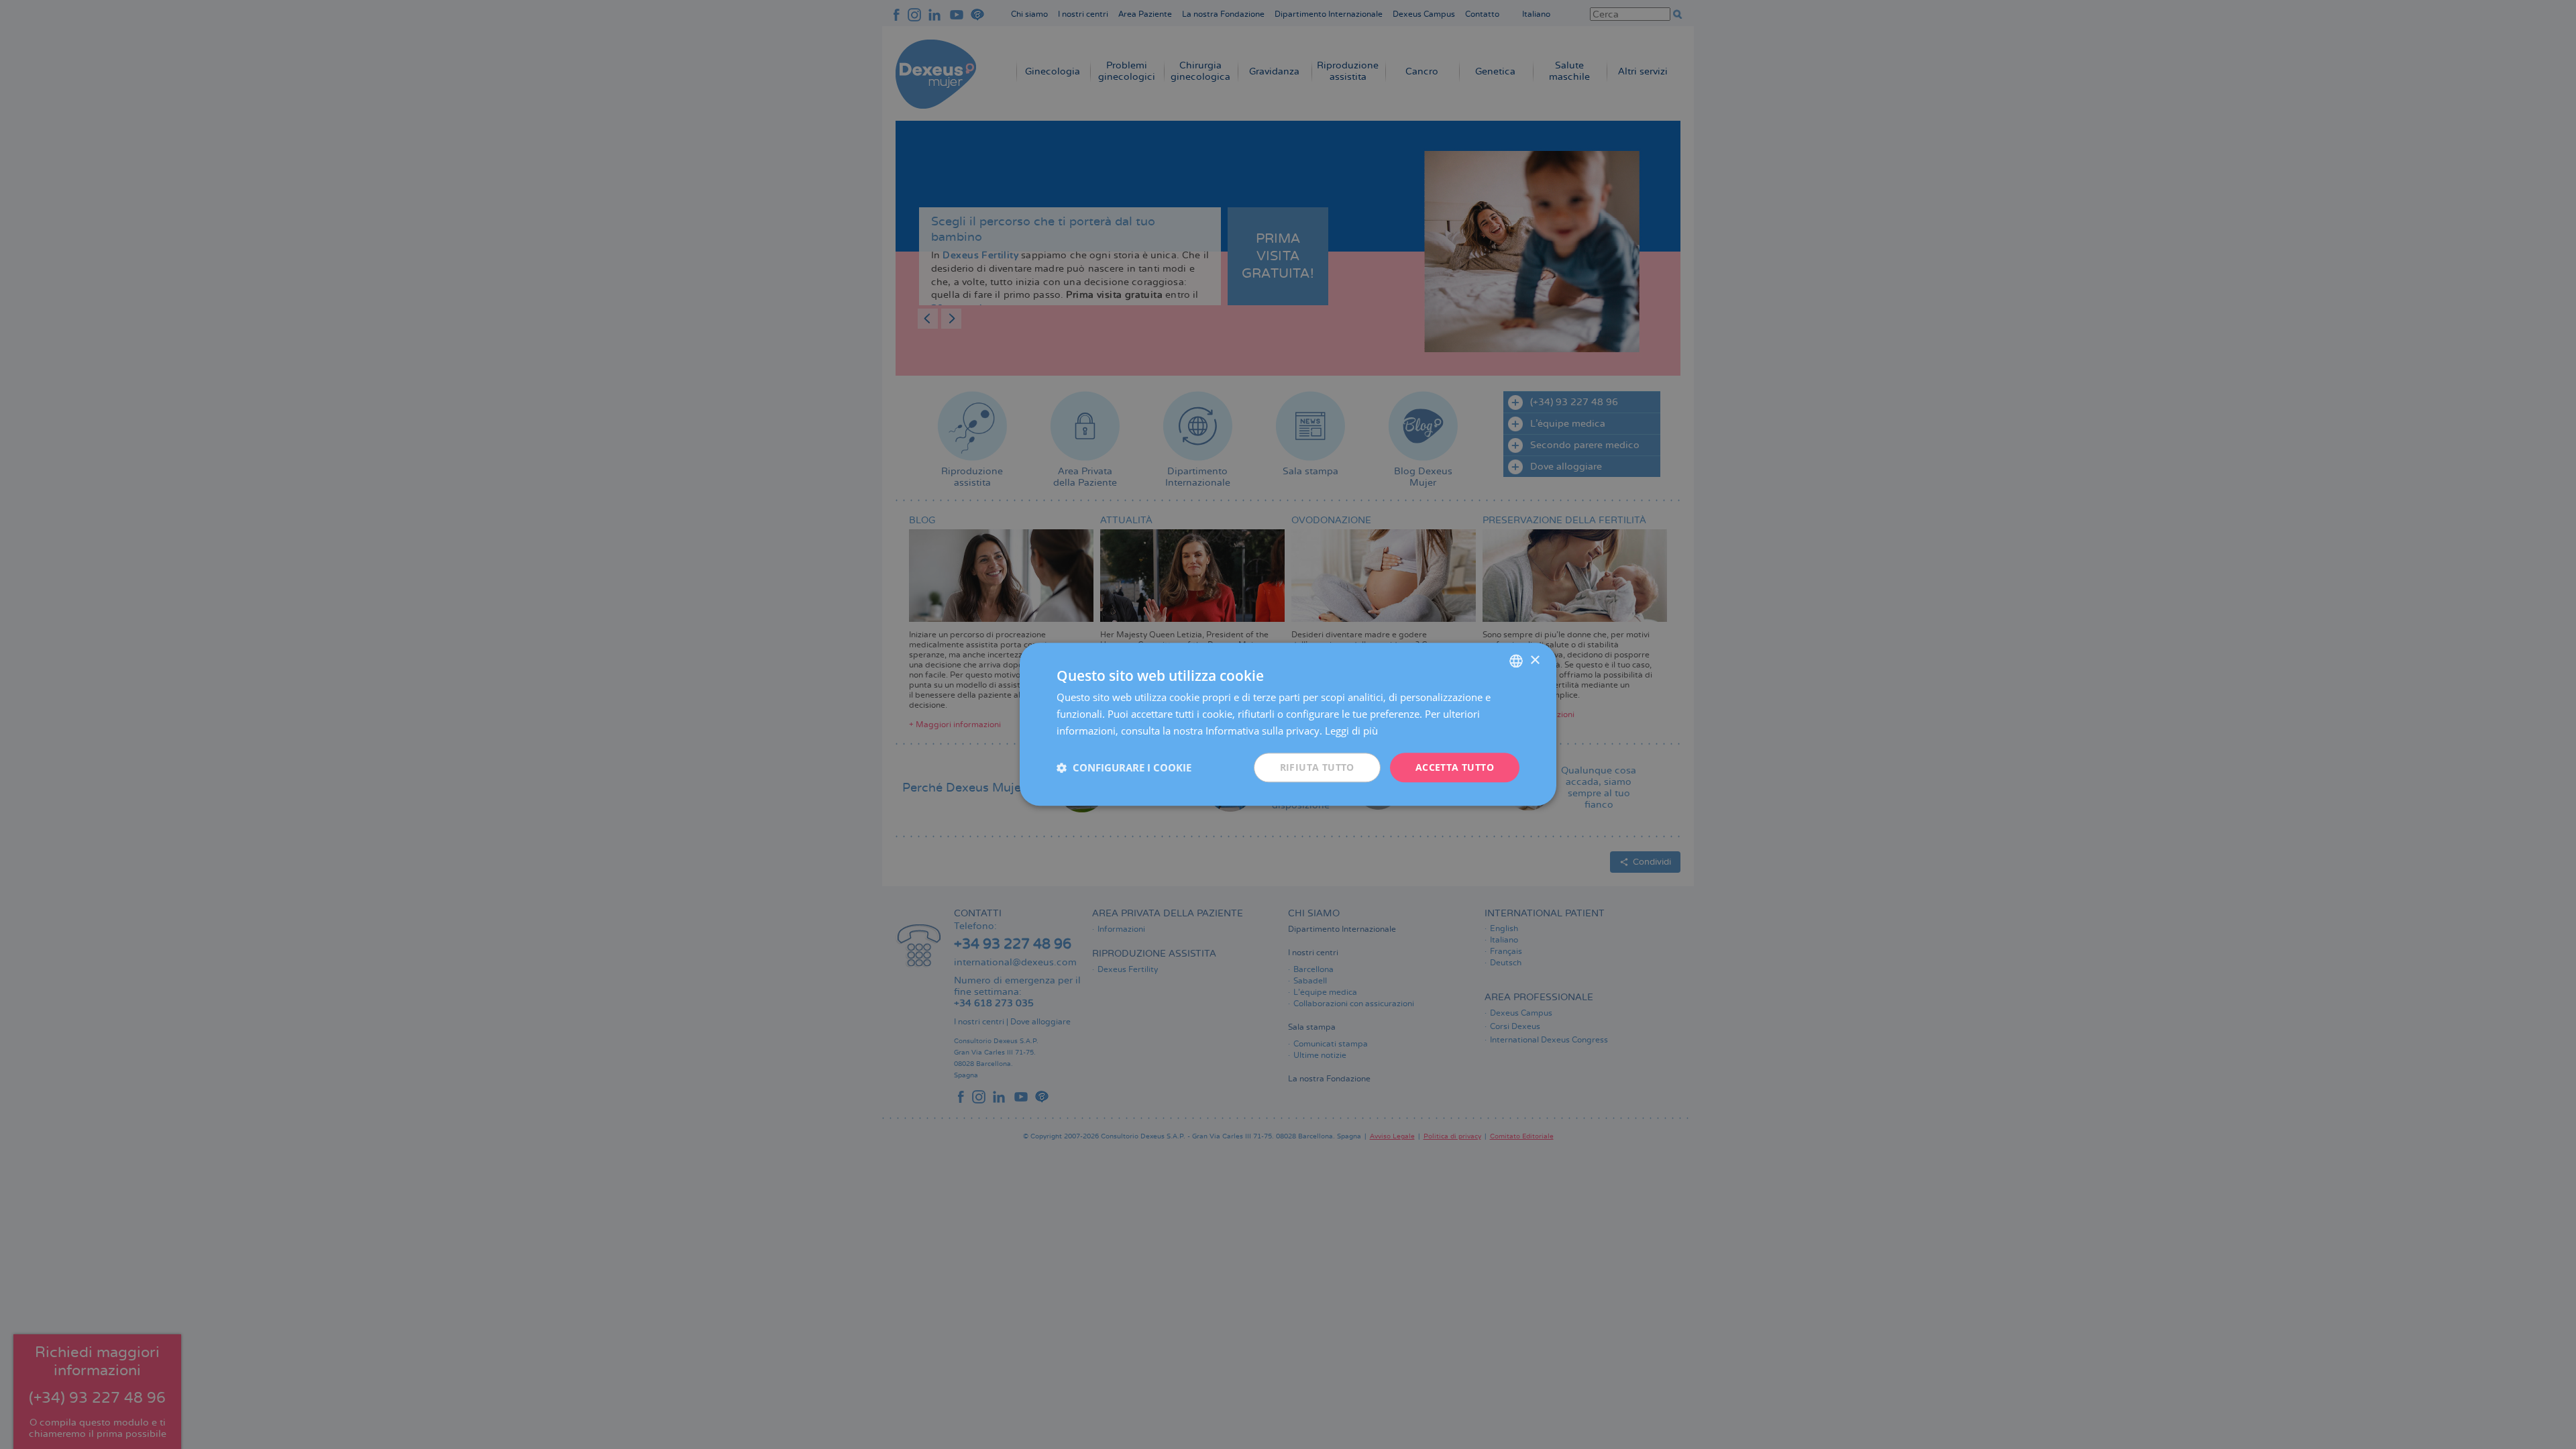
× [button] (1535, 660)
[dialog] (1288, 724)
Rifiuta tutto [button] (1317, 767)
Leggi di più (1351, 731)
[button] (1124, 767)
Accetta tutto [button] (1455, 767)
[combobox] (1516, 661)
